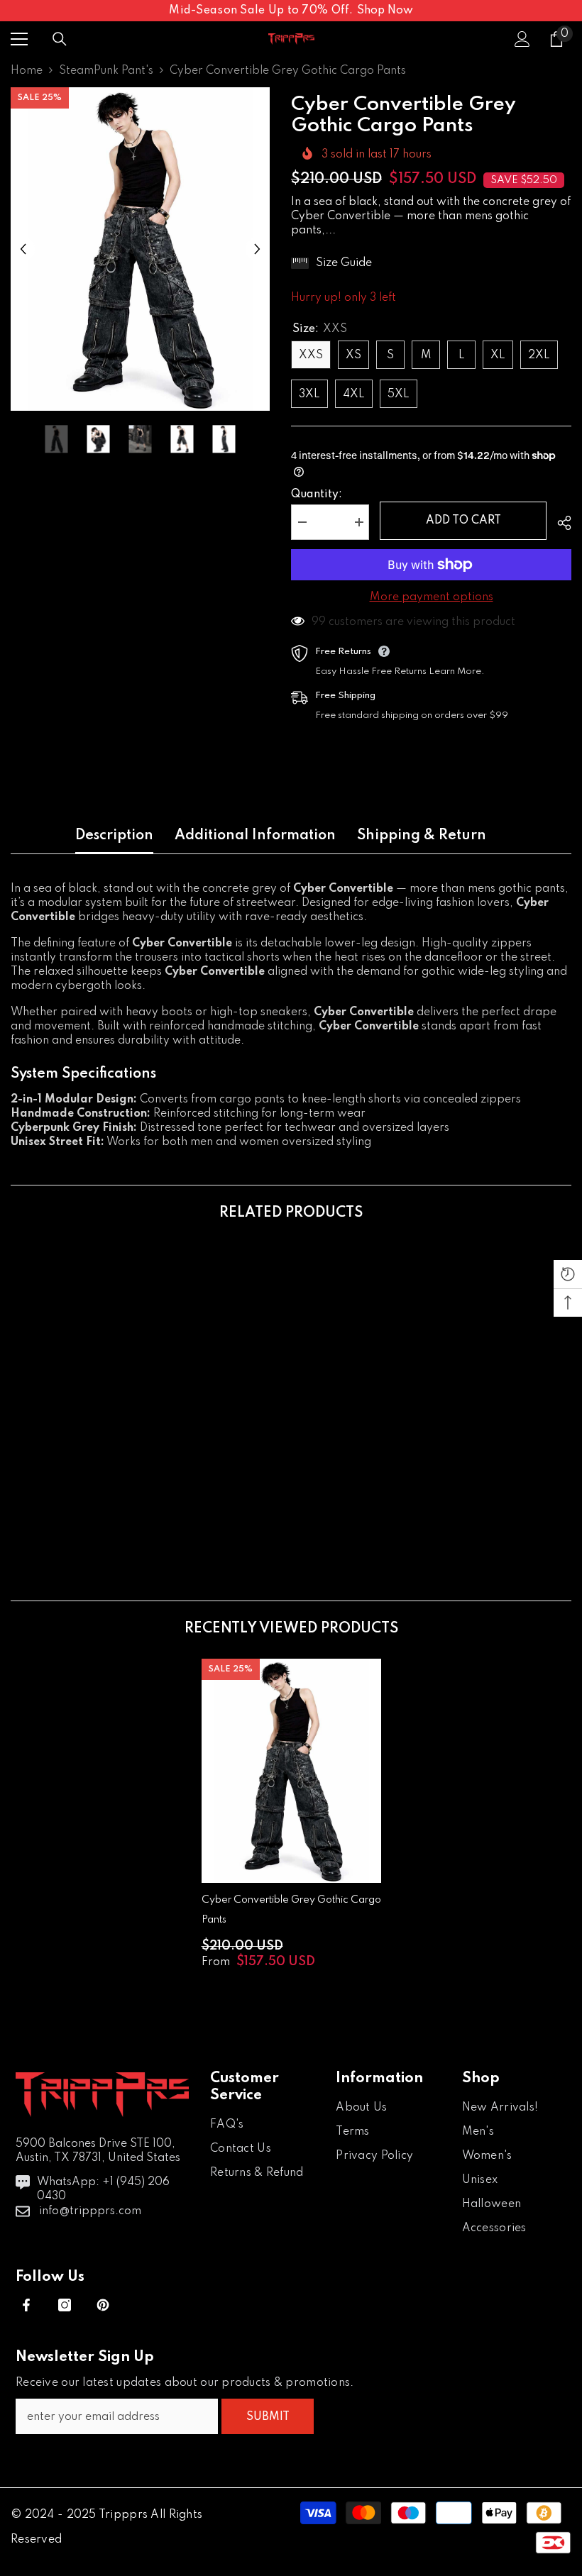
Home (27, 71)
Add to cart (463, 521)
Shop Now (385, 11)
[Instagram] (65, 2305)
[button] (23, 249)
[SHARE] (559, 523)
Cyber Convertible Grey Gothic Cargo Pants (291, 1910)
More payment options (432, 597)
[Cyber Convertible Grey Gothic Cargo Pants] (291, 1771)
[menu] (19, 39)
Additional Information (255, 836)
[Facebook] (26, 2305)
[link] (100, 1498)
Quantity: (317, 494)
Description (114, 836)
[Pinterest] (103, 2305)
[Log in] (522, 39)
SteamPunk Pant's (106, 71)
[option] (140, 249)
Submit (268, 2417)
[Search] (60, 39)
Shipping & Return (422, 836)
